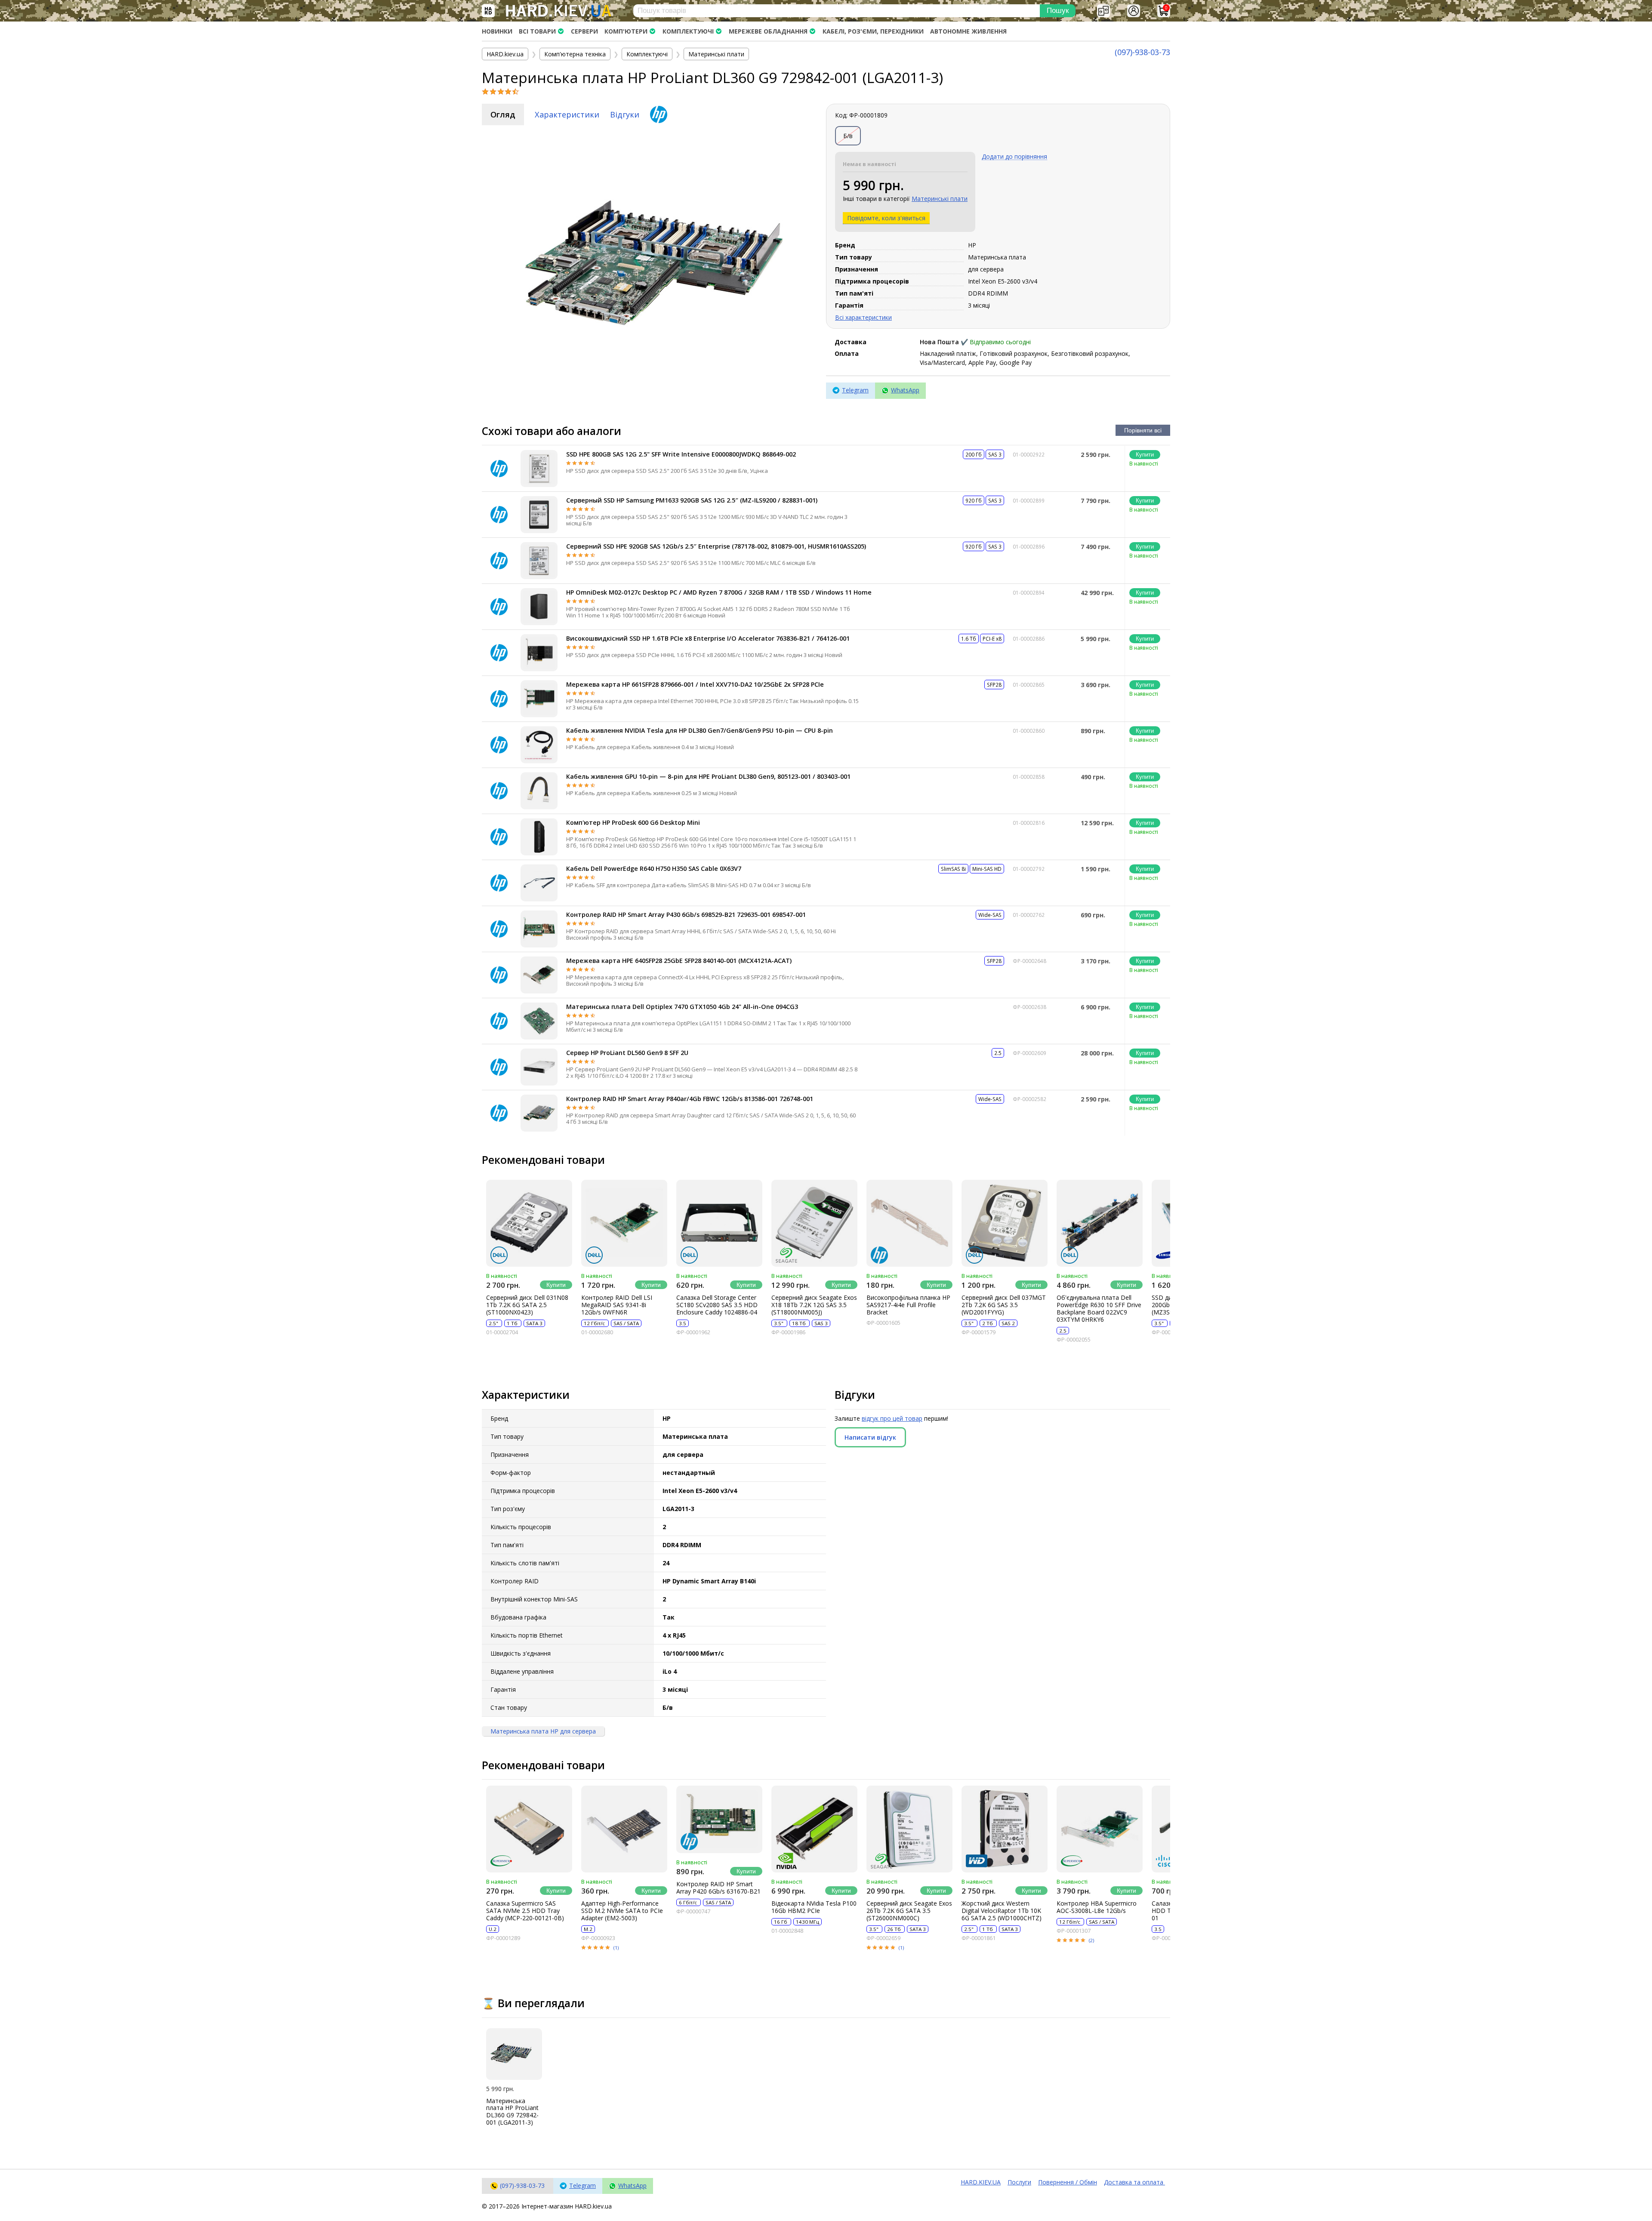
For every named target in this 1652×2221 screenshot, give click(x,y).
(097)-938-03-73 (1142, 52)
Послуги (1019, 2182)
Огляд (503, 114)
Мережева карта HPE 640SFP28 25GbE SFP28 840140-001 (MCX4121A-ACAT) (679, 961)
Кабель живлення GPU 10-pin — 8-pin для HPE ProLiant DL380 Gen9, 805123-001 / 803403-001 (708, 776)
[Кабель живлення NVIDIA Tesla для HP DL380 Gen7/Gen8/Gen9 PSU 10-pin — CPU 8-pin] (539, 745)
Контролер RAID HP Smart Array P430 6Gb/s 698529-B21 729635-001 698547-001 (686, 915)
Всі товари (537, 31)
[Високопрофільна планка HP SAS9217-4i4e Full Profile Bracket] (909, 1223)
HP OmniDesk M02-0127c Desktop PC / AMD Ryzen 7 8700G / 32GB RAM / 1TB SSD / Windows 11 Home (719, 592)
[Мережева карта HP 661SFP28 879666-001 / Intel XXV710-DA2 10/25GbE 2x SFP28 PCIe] (539, 699)
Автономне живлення (968, 31)
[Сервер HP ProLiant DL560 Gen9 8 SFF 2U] (539, 1067)
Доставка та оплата (1134, 2182)
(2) (1091, 1940)
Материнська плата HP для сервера (543, 1731)
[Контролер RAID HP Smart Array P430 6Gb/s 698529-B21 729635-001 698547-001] (539, 929)
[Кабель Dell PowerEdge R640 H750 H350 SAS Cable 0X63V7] (539, 883)
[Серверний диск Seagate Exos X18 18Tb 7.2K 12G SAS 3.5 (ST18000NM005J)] (814, 1223)
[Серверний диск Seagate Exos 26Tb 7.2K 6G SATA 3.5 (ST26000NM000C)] (909, 1829)
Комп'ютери (626, 31)
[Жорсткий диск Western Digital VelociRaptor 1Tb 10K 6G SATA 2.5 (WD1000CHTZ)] (1005, 1829)
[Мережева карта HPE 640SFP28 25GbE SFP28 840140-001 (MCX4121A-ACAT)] (539, 975)
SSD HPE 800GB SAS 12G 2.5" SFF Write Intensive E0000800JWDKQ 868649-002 (681, 454)
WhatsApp (905, 390)
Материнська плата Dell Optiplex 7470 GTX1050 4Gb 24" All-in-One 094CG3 (682, 1007)
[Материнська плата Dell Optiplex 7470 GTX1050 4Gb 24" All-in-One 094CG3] (539, 1021)
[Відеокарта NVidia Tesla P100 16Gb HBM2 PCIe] (814, 1829)
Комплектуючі (688, 31)
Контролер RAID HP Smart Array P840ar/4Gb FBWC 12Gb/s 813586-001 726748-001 (690, 1099)
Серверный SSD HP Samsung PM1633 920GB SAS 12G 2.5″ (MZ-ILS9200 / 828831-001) (692, 500)
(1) (616, 1948)
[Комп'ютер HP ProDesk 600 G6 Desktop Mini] (539, 837)
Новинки (497, 31)
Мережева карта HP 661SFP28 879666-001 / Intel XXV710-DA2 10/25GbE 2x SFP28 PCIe (695, 684)
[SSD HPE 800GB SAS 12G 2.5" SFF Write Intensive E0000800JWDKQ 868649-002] (539, 469)
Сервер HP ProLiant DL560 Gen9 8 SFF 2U (627, 1053)
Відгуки (625, 114)
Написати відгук (870, 1437)
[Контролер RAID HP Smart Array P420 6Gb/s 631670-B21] (719, 1819)
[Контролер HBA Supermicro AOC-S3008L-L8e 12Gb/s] (1100, 1829)
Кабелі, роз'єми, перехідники (873, 31)
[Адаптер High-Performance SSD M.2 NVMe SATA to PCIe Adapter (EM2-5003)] (624, 1829)
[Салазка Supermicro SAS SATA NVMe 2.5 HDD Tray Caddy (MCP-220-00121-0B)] (529, 1829)
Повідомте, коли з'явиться (886, 218)
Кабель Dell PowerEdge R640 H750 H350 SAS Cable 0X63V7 (654, 868)
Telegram (855, 390)
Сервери (584, 31)
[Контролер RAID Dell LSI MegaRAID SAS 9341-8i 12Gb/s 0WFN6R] (624, 1223)
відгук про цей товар (892, 1418)
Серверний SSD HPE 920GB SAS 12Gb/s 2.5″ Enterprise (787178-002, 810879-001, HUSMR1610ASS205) (716, 546)
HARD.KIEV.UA (981, 2182)
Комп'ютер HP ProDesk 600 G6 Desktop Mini (633, 822)
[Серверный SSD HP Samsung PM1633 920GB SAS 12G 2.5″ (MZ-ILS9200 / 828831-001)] (539, 515)
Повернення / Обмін (1068, 2182)
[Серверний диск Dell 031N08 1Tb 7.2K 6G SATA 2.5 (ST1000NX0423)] (529, 1223)
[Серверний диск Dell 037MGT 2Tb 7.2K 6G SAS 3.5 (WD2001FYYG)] (1005, 1223)
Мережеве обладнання (768, 31)
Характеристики (567, 114)
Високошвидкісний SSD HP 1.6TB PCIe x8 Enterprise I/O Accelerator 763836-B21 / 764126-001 (708, 638)
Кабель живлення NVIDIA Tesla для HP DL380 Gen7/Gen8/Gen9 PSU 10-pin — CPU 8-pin (700, 730)
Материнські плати (940, 199)
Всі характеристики (863, 317)
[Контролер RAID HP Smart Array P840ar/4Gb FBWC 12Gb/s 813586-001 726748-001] (539, 1113)
